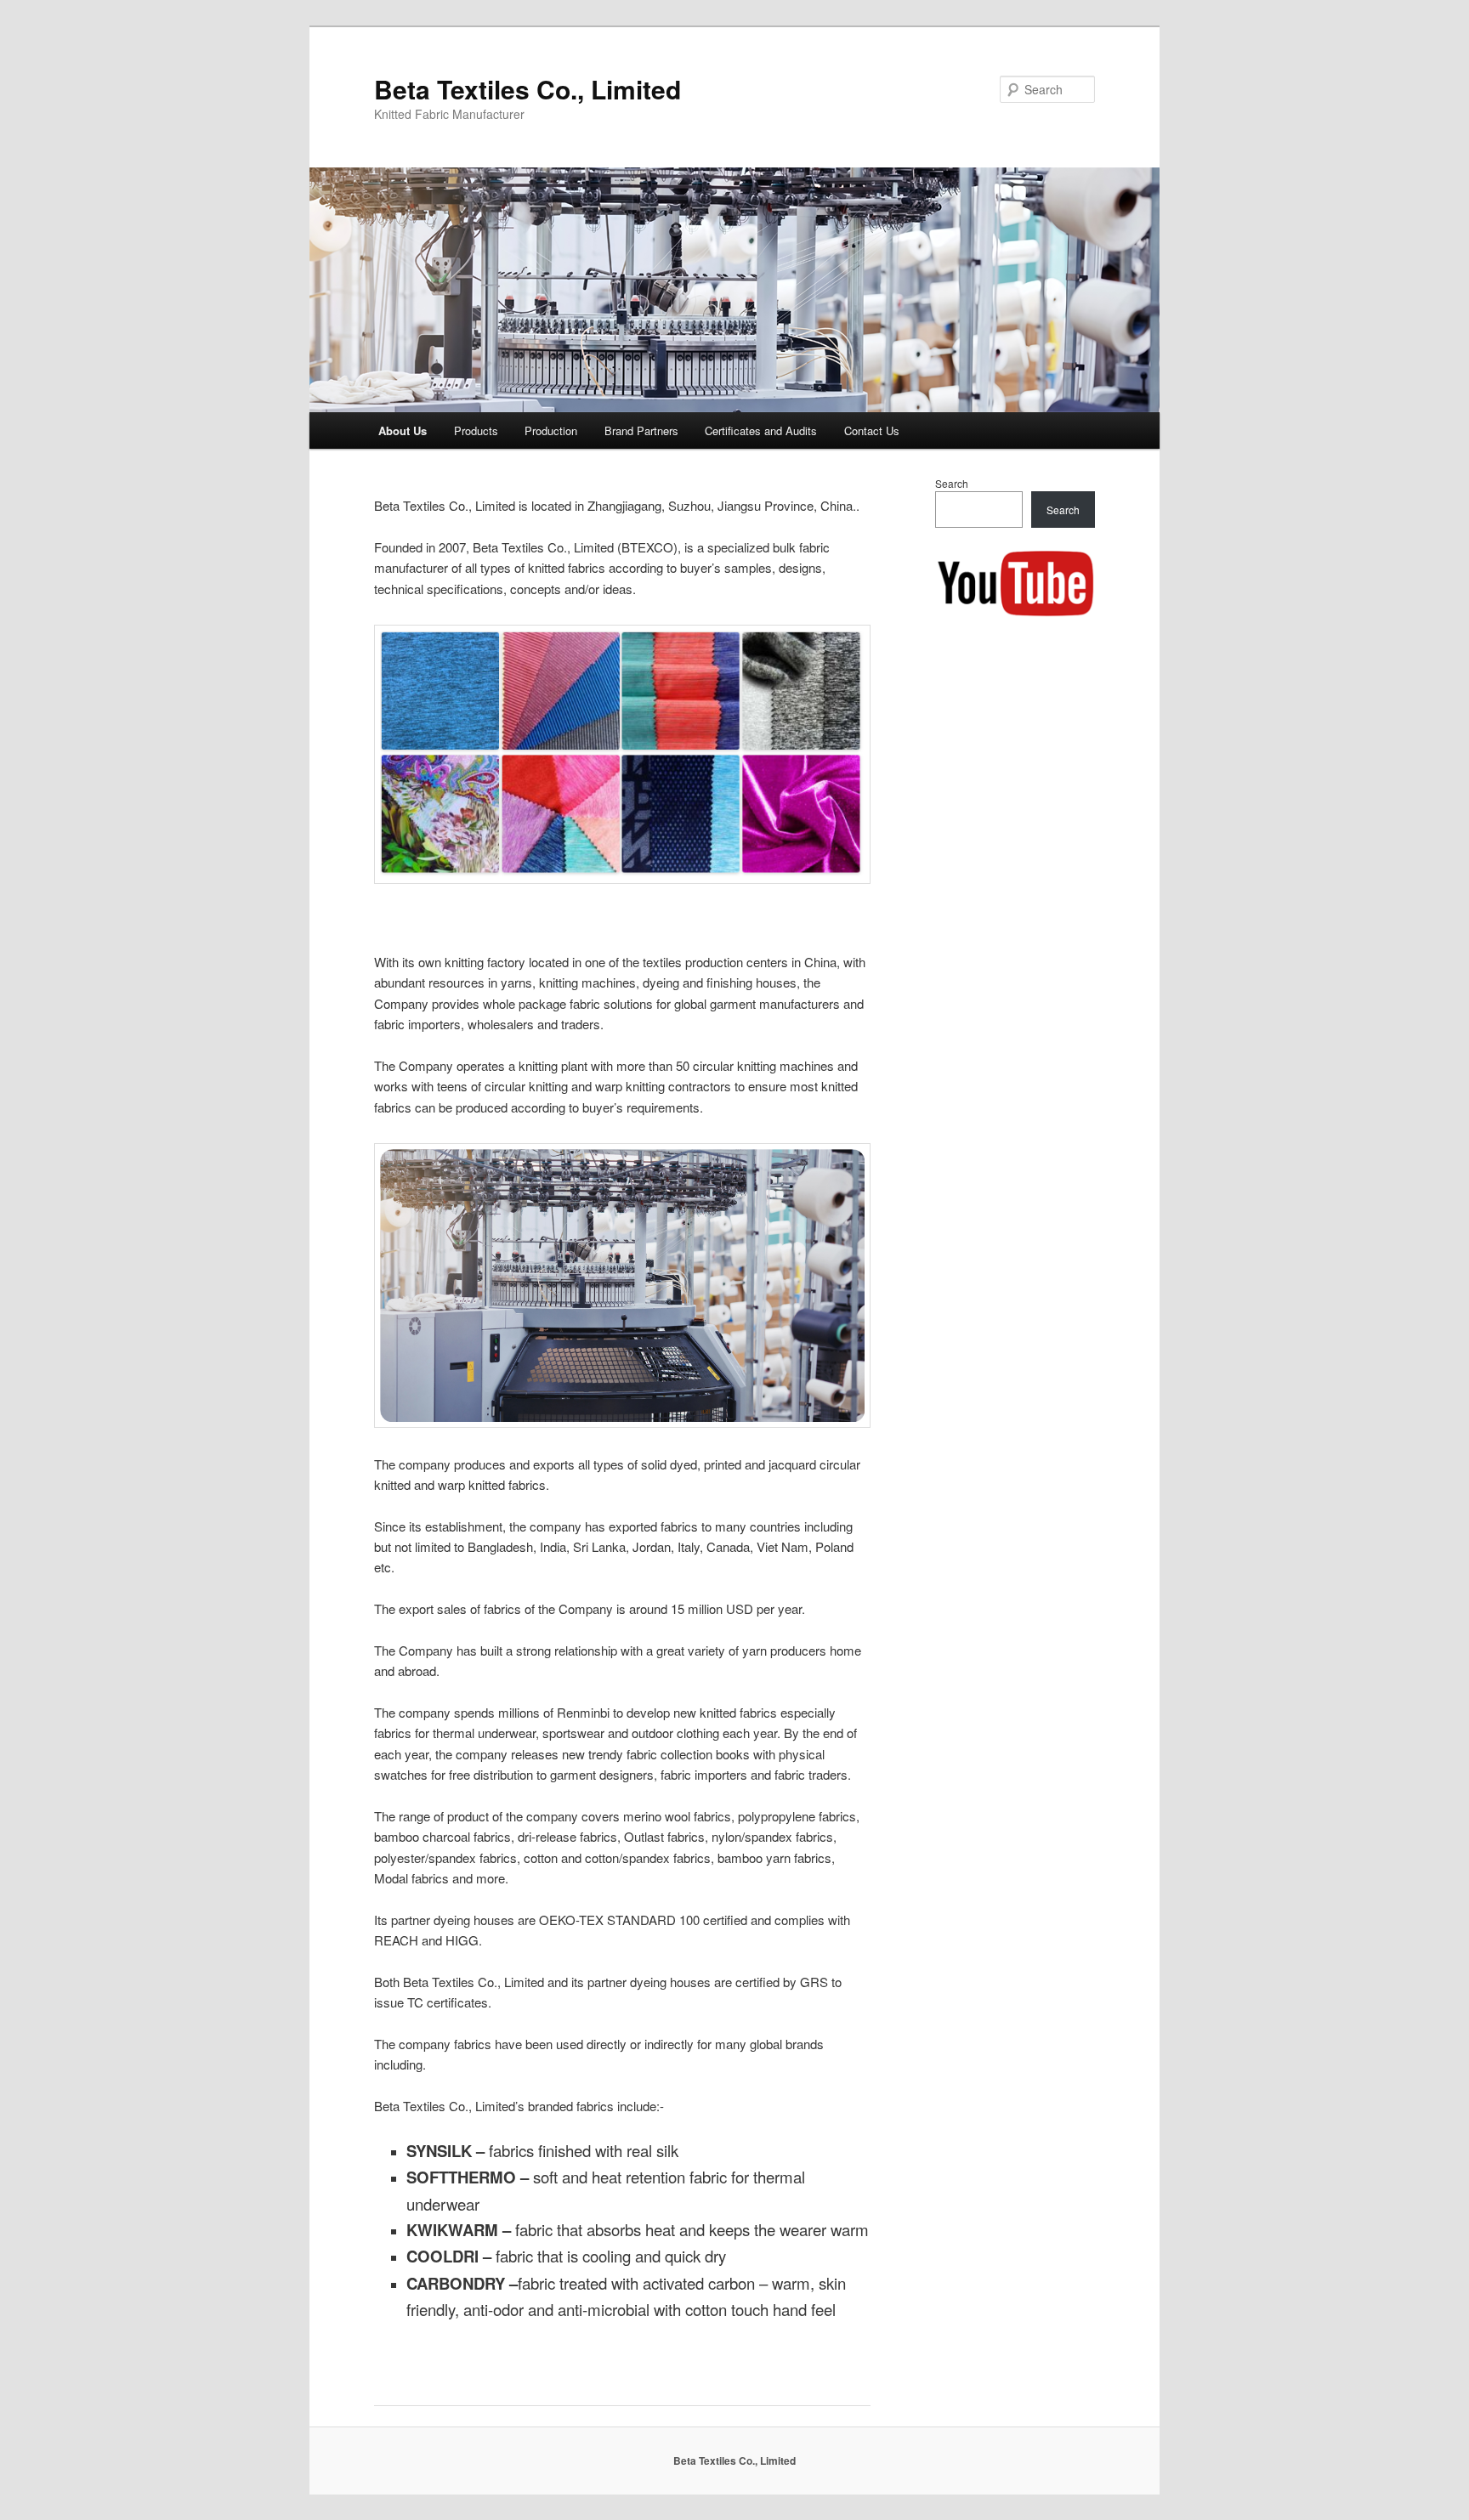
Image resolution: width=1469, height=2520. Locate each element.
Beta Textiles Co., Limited (527, 89)
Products (476, 430)
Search (952, 483)
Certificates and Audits (761, 430)
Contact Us (872, 430)
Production (551, 430)
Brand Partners (641, 430)
